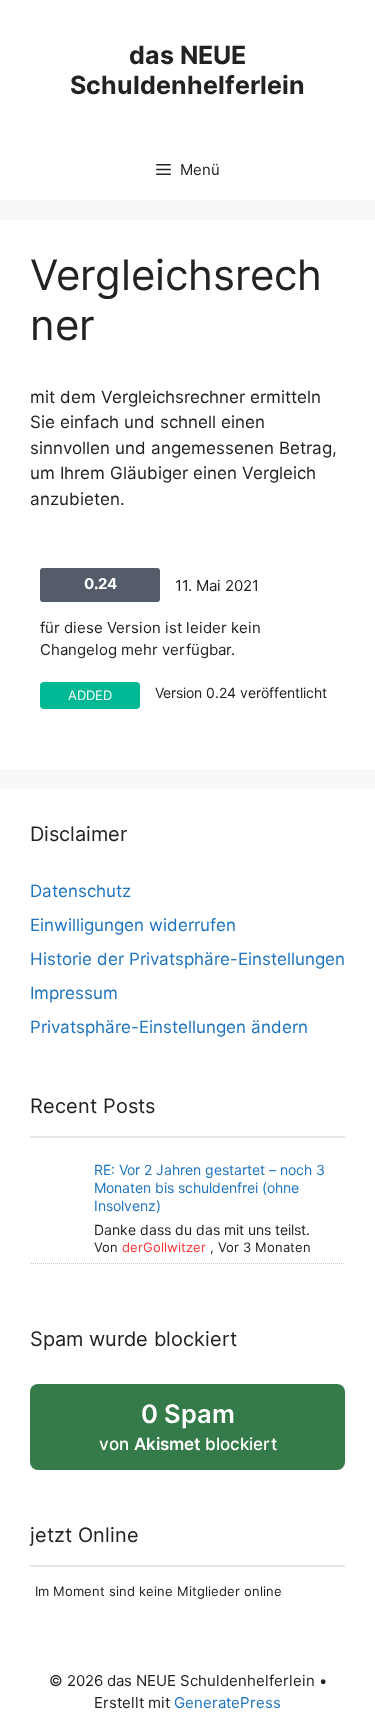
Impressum (74, 993)
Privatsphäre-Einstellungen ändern (169, 1027)
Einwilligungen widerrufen (133, 925)
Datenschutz (80, 891)
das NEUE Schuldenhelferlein (187, 70)
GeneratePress (227, 1702)
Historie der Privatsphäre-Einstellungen (187, 959)
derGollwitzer (164, 1247)
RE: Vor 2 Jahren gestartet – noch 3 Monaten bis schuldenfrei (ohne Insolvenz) (209, 1187)
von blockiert (215, 1433)
